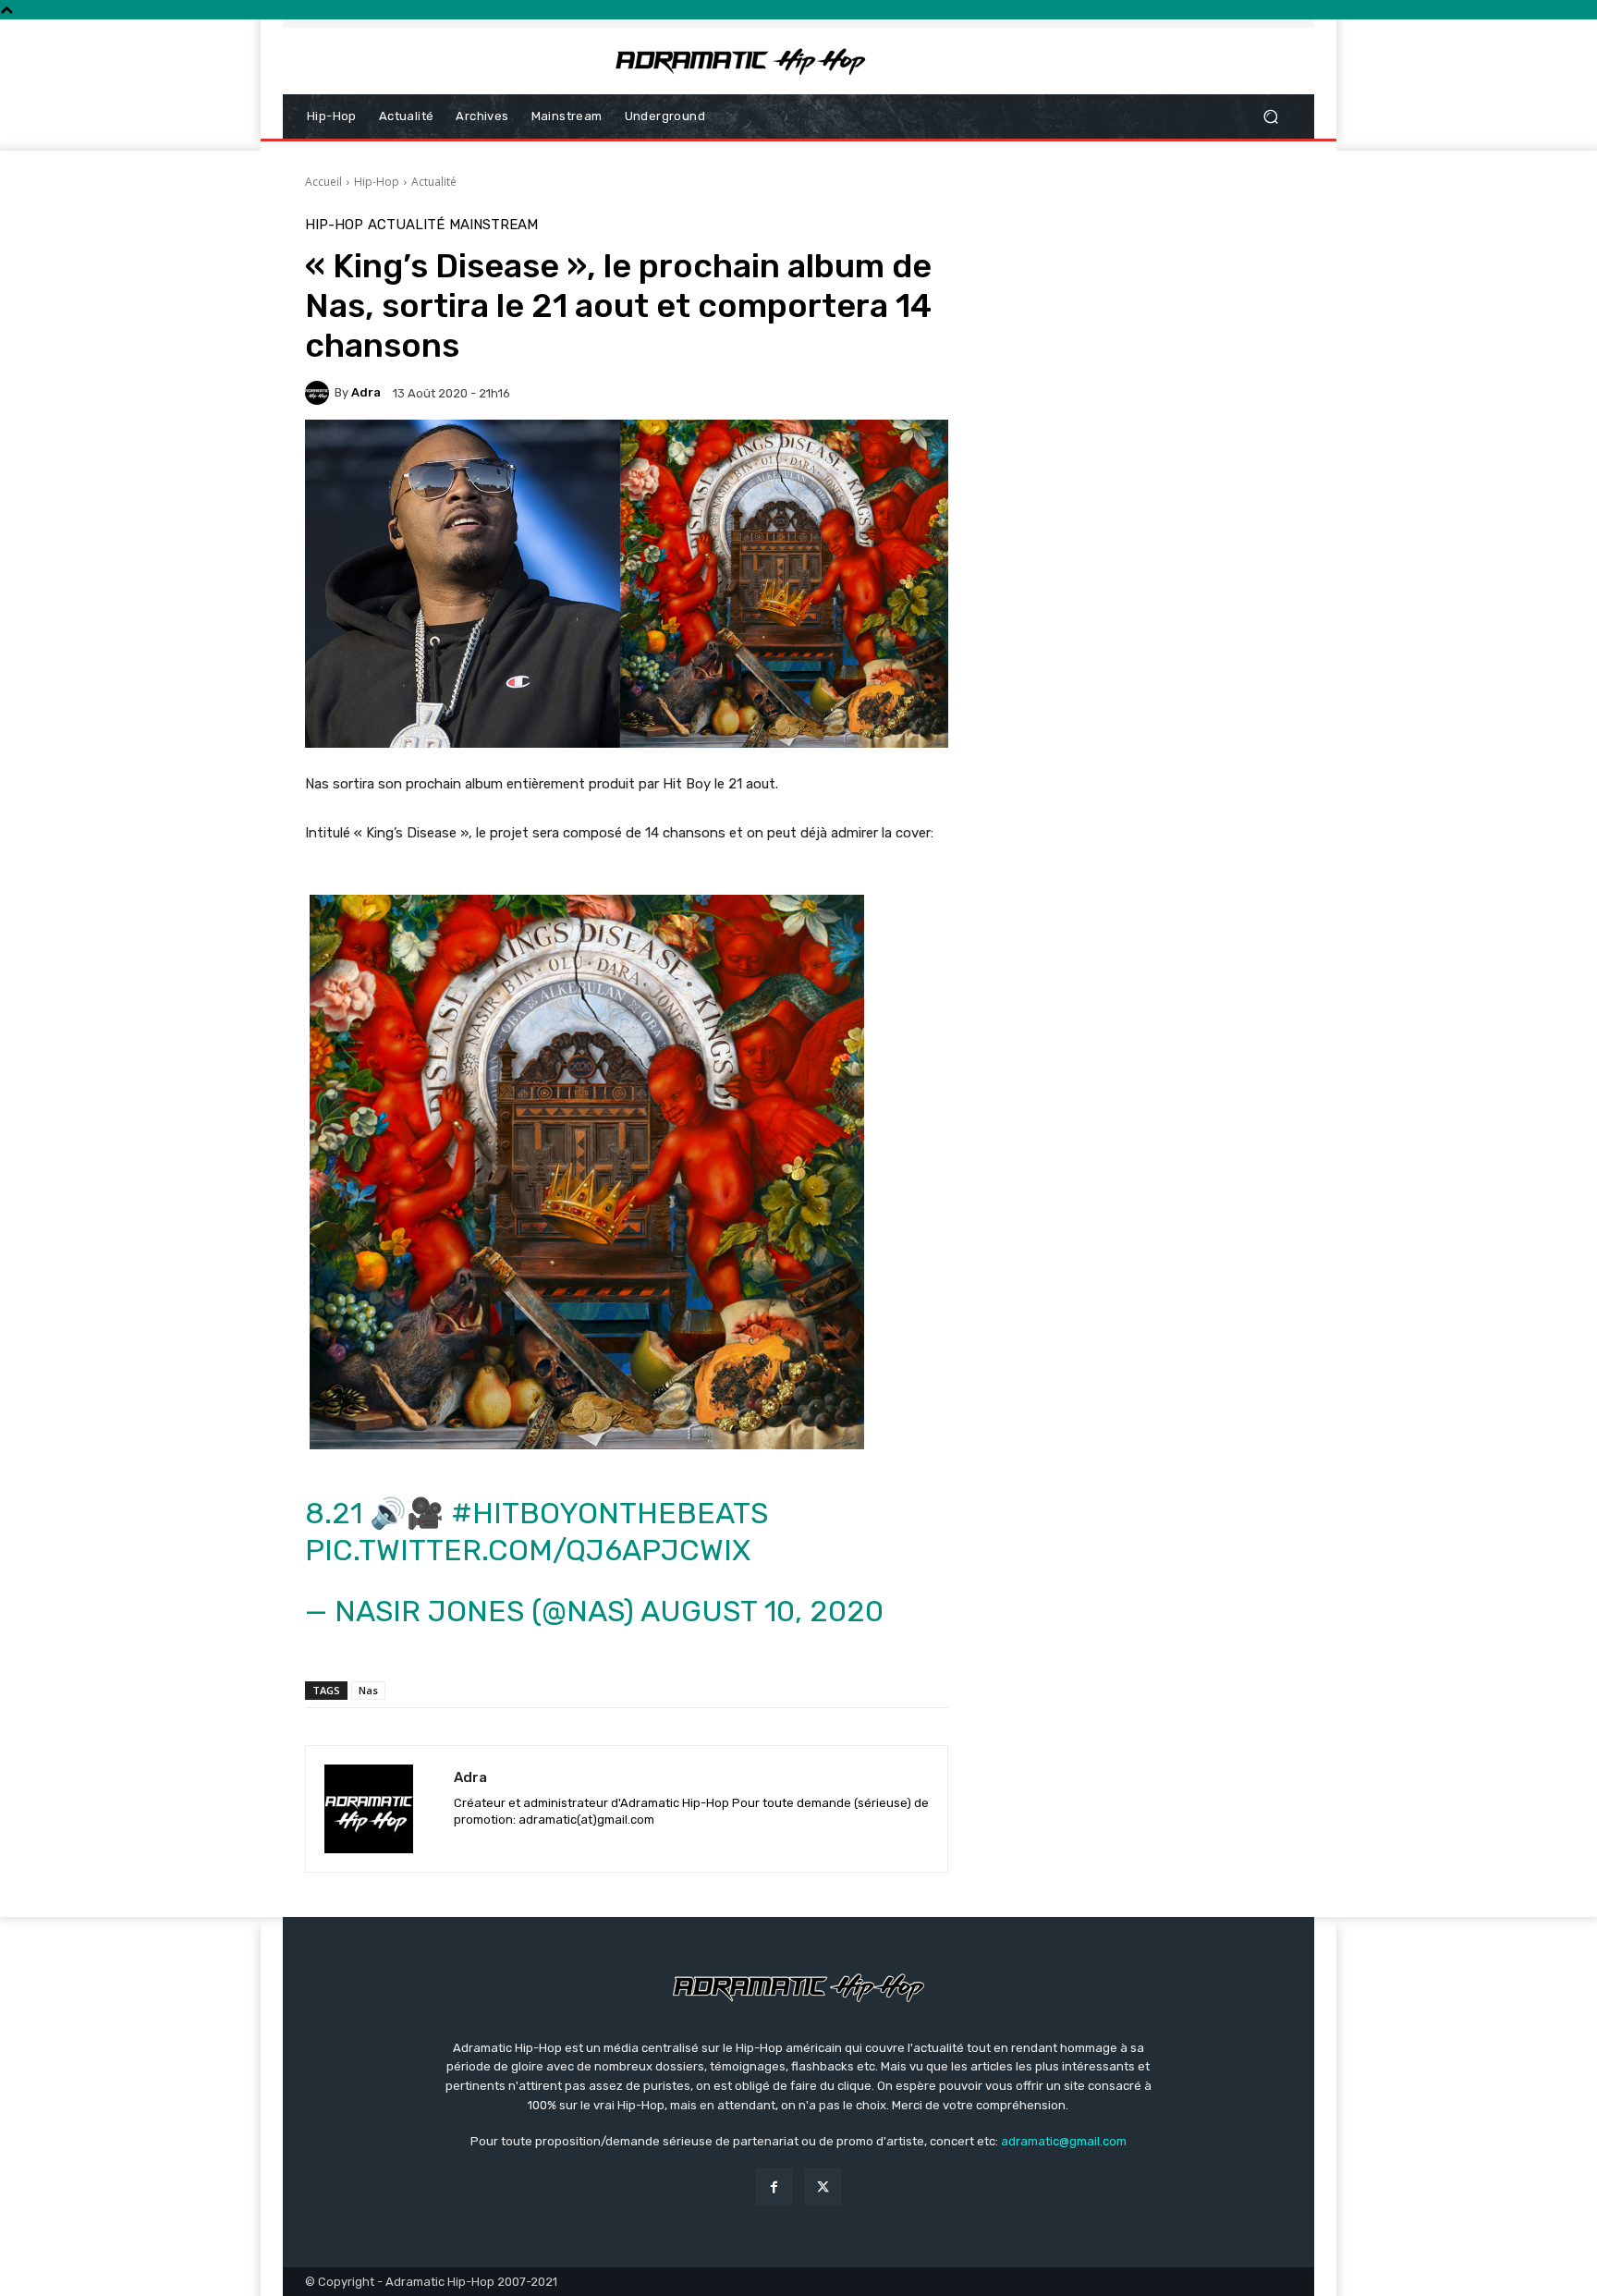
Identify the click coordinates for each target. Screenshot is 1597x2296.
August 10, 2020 (762, 1611)
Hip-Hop (377, 182)
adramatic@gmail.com (1064, 2141)
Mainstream (494, 225)
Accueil (323, 182)
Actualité (434, 182)
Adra (366, 392)
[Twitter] (823, 2186)
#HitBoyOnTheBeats (610, 1513)
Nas (368, 1690)
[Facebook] (774, 2186)
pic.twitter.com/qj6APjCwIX (528, 1550)
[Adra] (320, 393)
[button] (1270, 117)
